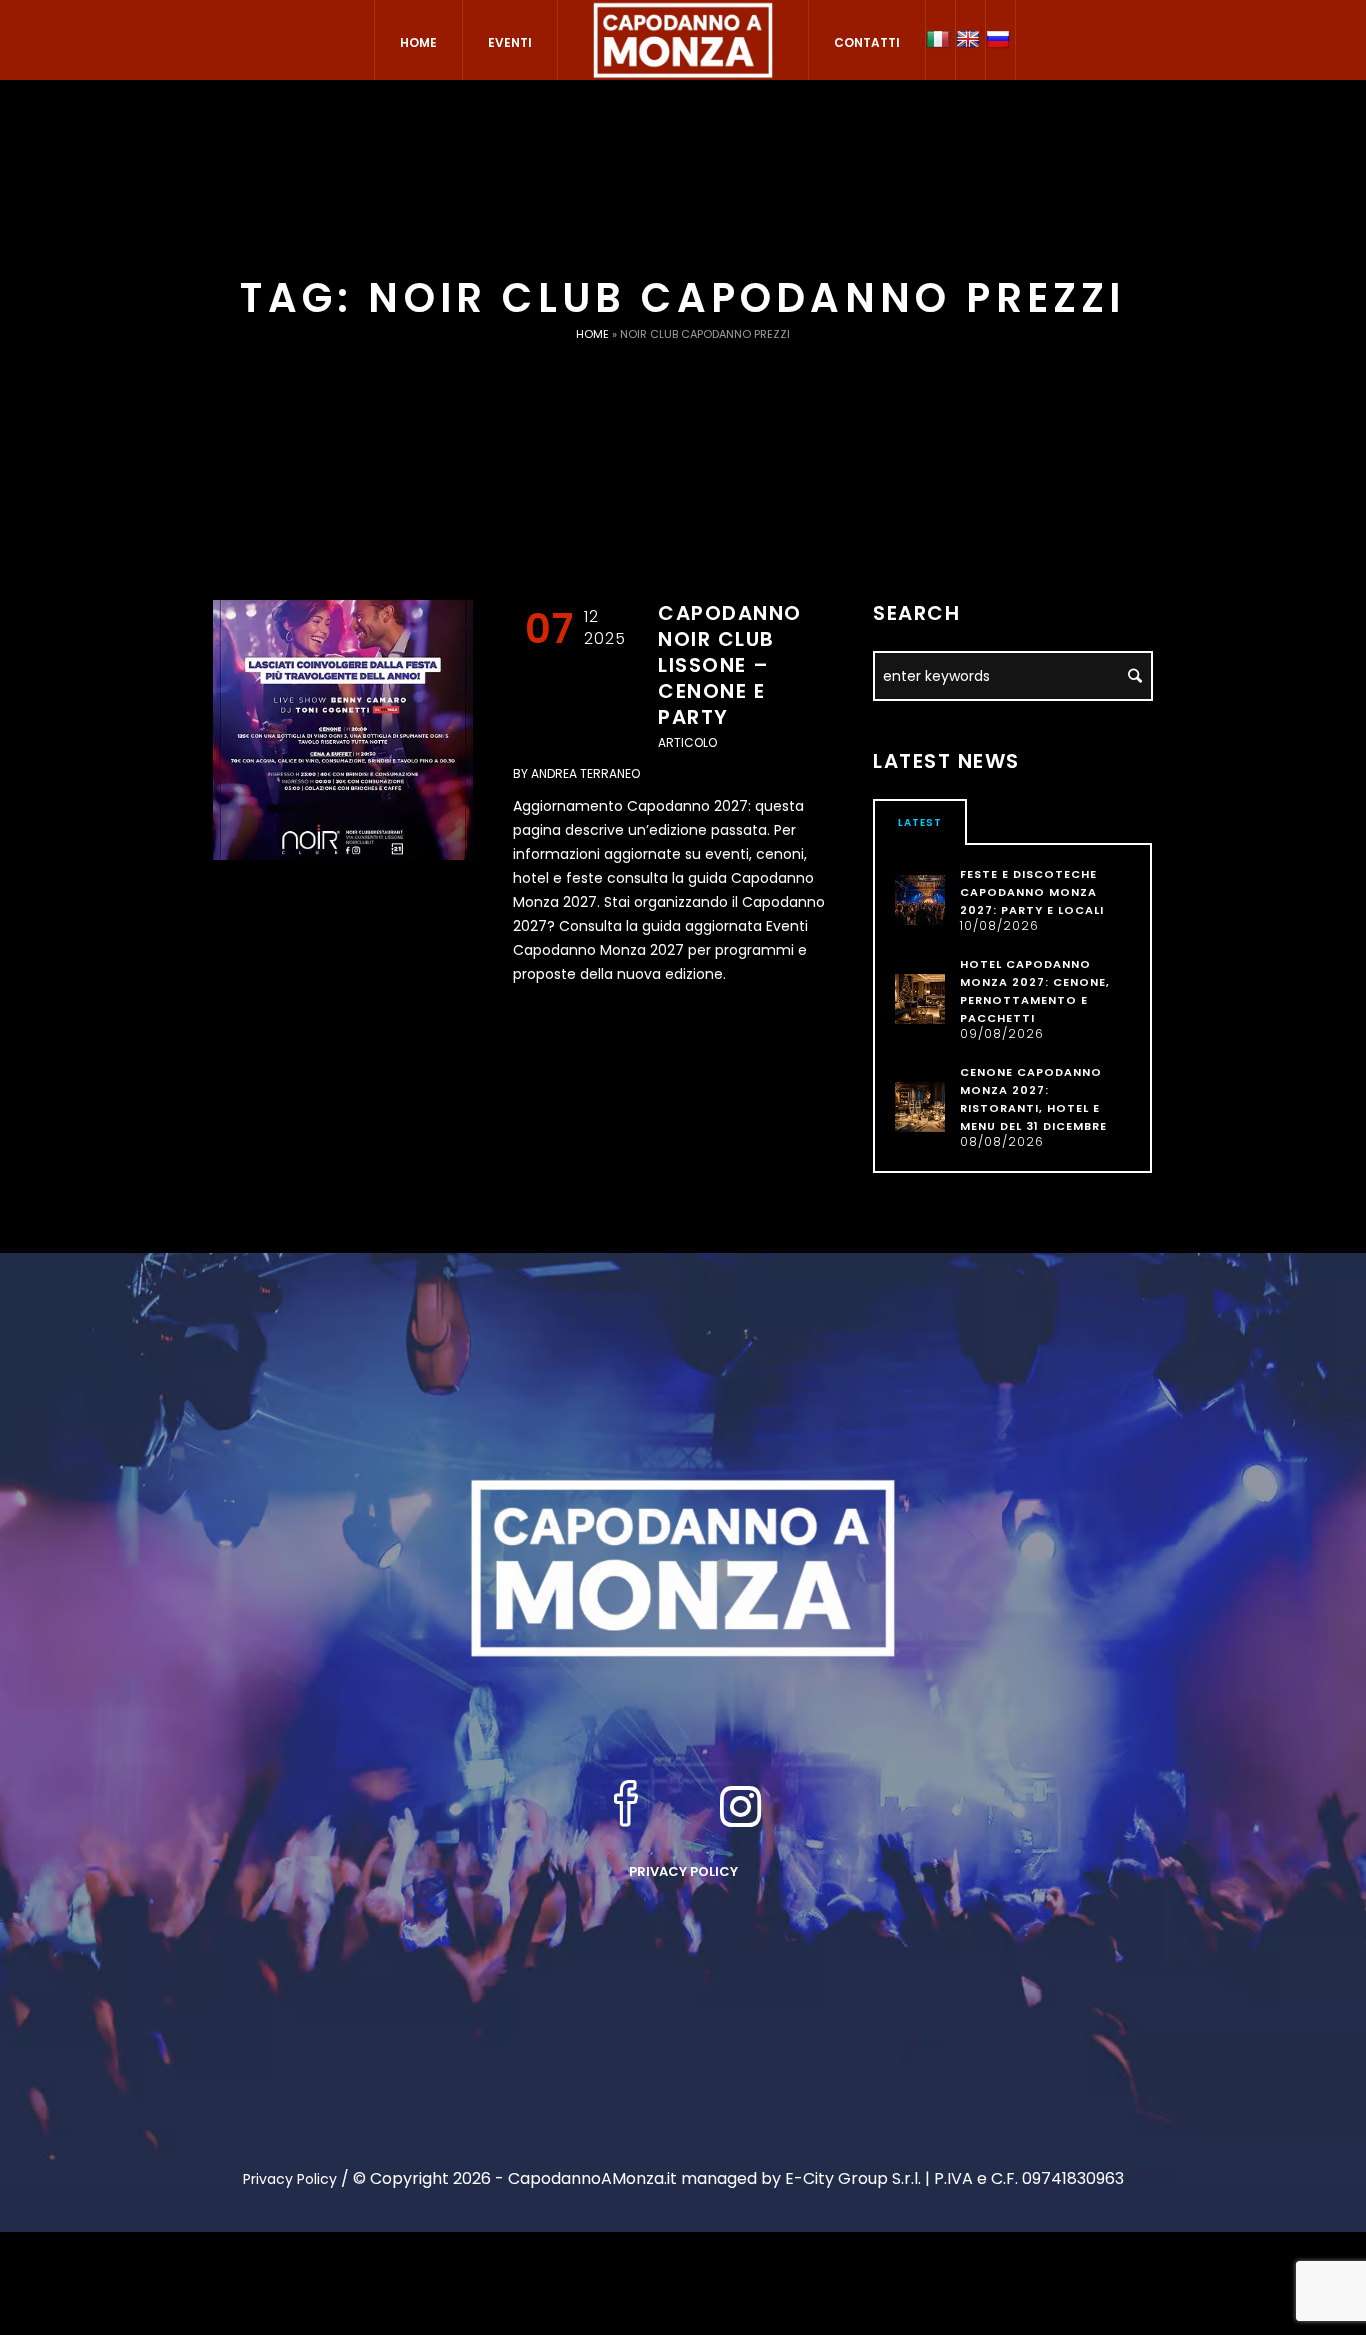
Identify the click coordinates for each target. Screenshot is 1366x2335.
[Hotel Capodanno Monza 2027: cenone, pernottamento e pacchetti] (920, 998)
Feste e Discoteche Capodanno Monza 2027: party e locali (1032, 892)
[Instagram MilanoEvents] (741, 1806)
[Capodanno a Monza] (683, 1567)
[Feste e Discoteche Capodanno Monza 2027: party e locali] (920, 899)
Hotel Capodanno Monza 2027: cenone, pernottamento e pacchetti (1035, 991)
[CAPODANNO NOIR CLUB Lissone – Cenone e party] (343, 730)
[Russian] (1000, 40)
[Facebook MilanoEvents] (626, 1806)
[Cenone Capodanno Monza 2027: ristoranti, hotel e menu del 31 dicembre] (920, 1106)
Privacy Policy (683, 1871)
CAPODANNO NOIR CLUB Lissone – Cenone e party (730, 665)
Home (592, 334)
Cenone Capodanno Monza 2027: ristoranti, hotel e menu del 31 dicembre (1033, 1099)
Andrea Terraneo (585, 773)
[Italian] (940, 40)
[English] (970, 40)
